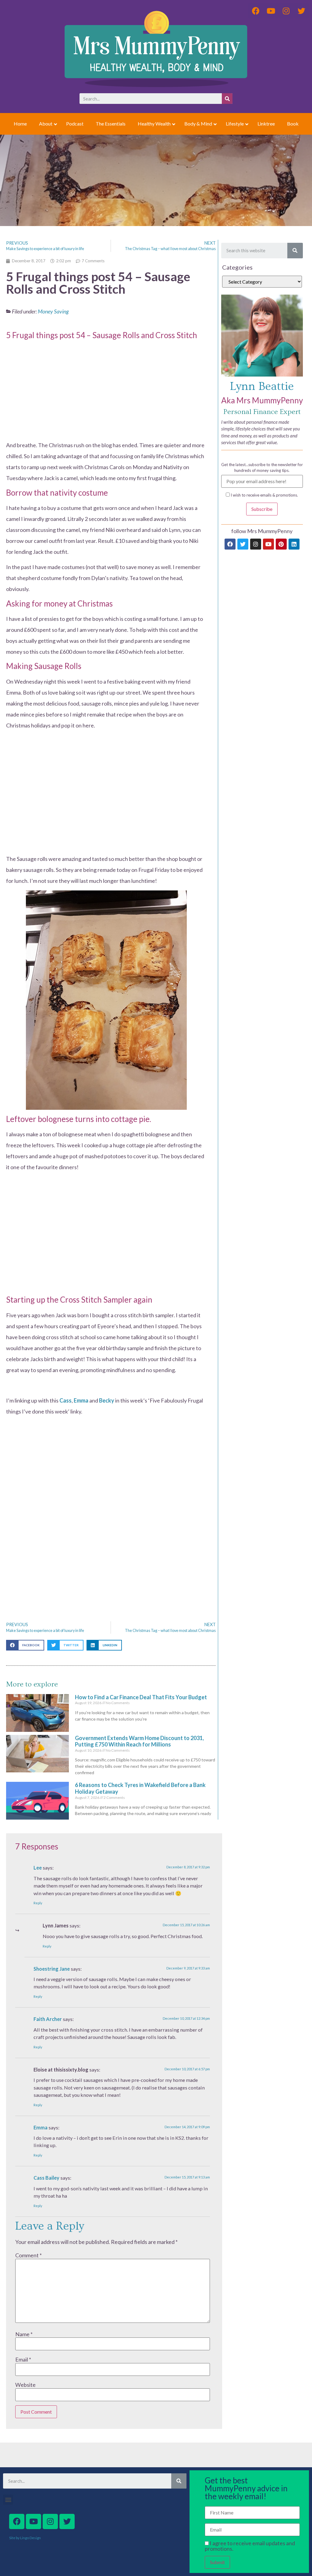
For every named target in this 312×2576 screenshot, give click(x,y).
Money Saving (53, 311)
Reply (38, 1903)
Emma (41, 2127)
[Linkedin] (294, 544)
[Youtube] (268, 544)
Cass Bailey (46, 2178)
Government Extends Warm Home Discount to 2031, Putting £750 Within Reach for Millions (139, 1741)
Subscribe (262, 509)
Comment (28, 2255)
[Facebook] (230, 544)
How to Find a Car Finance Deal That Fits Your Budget (141, 1697)
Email (23, 2359)
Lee (38, 1868)
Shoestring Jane (52, 1969)
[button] (25, 1645)
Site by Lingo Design (25, 2538)
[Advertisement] (106, 383)
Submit (217, 2562)
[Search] (227, 99)
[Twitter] (243, 544)
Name (24, 2334)
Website (25, 2385)
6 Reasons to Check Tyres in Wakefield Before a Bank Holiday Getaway (140, 1788)
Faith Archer (48, 2019)
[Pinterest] (281, 544)
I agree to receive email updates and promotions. (250, 2546)
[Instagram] (256, 544)
